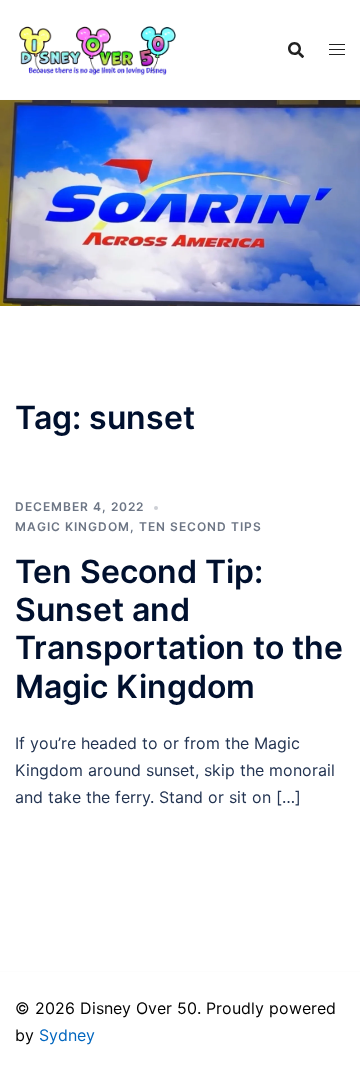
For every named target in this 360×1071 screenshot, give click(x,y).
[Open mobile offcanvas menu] (337, 49)
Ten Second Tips (200, 526)
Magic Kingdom (72, 526)
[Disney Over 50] (97, 48)
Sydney (67, 1035)
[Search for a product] (296, 50)
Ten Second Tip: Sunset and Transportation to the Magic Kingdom (179, 629)
